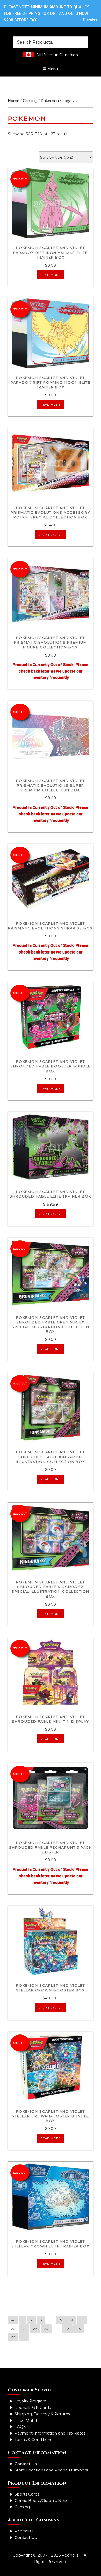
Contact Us (26, 2464)
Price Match (26, 2420)
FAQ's (20, 2427)
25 (67, 2329)
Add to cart (51, 535)
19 (82, 2320)
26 (79, 2329)
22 (35, 2329)
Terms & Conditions (33, 2440)
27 (13, 2337)
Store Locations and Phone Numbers (51, 2470)
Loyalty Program (31, 2401)
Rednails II (25, 2531)
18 (71, 2320)
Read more (51, 275)
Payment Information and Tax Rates (50, 2433)
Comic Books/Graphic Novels (43, 2501)
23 (46, 2329)
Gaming (30, 101)
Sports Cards (27, 2494)
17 (61, 2320)
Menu (53, 69)
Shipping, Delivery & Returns (42, 2414)
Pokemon (50, 101)
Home (14, 101)
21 (24, 2329)
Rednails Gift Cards (33, 2407)
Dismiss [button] (90, 20)
